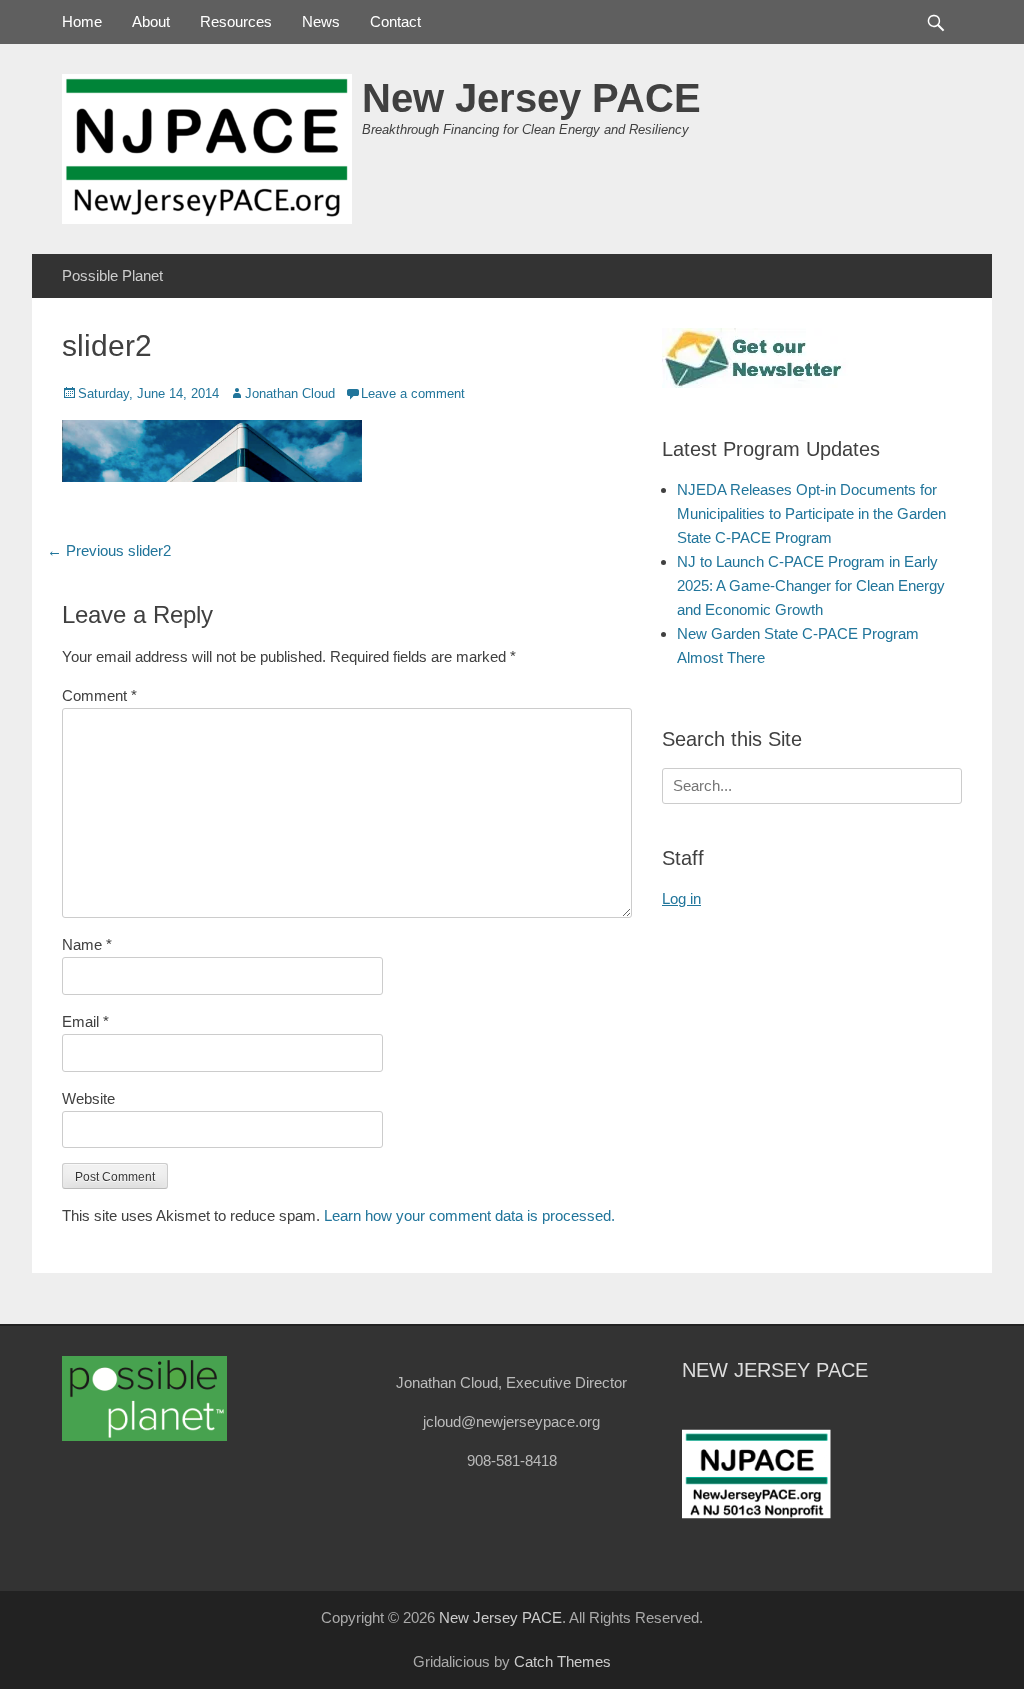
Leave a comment (413, 393)
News (321, 21)
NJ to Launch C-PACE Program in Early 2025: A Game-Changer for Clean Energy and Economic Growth (811, 585)
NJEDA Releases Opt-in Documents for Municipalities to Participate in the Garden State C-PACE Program (811, 513)
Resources (236, 21)
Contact (395, 21)
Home (82, 21)
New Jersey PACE (531, 98)
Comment (99, 695)
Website (88, 1098)
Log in (681, 898)
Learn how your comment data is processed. (469, 1215)
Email (85, 1021)
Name (87, 944)
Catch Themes (562, 1661)
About (151, 21)
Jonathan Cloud (290, 393)
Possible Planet (112, 275)
